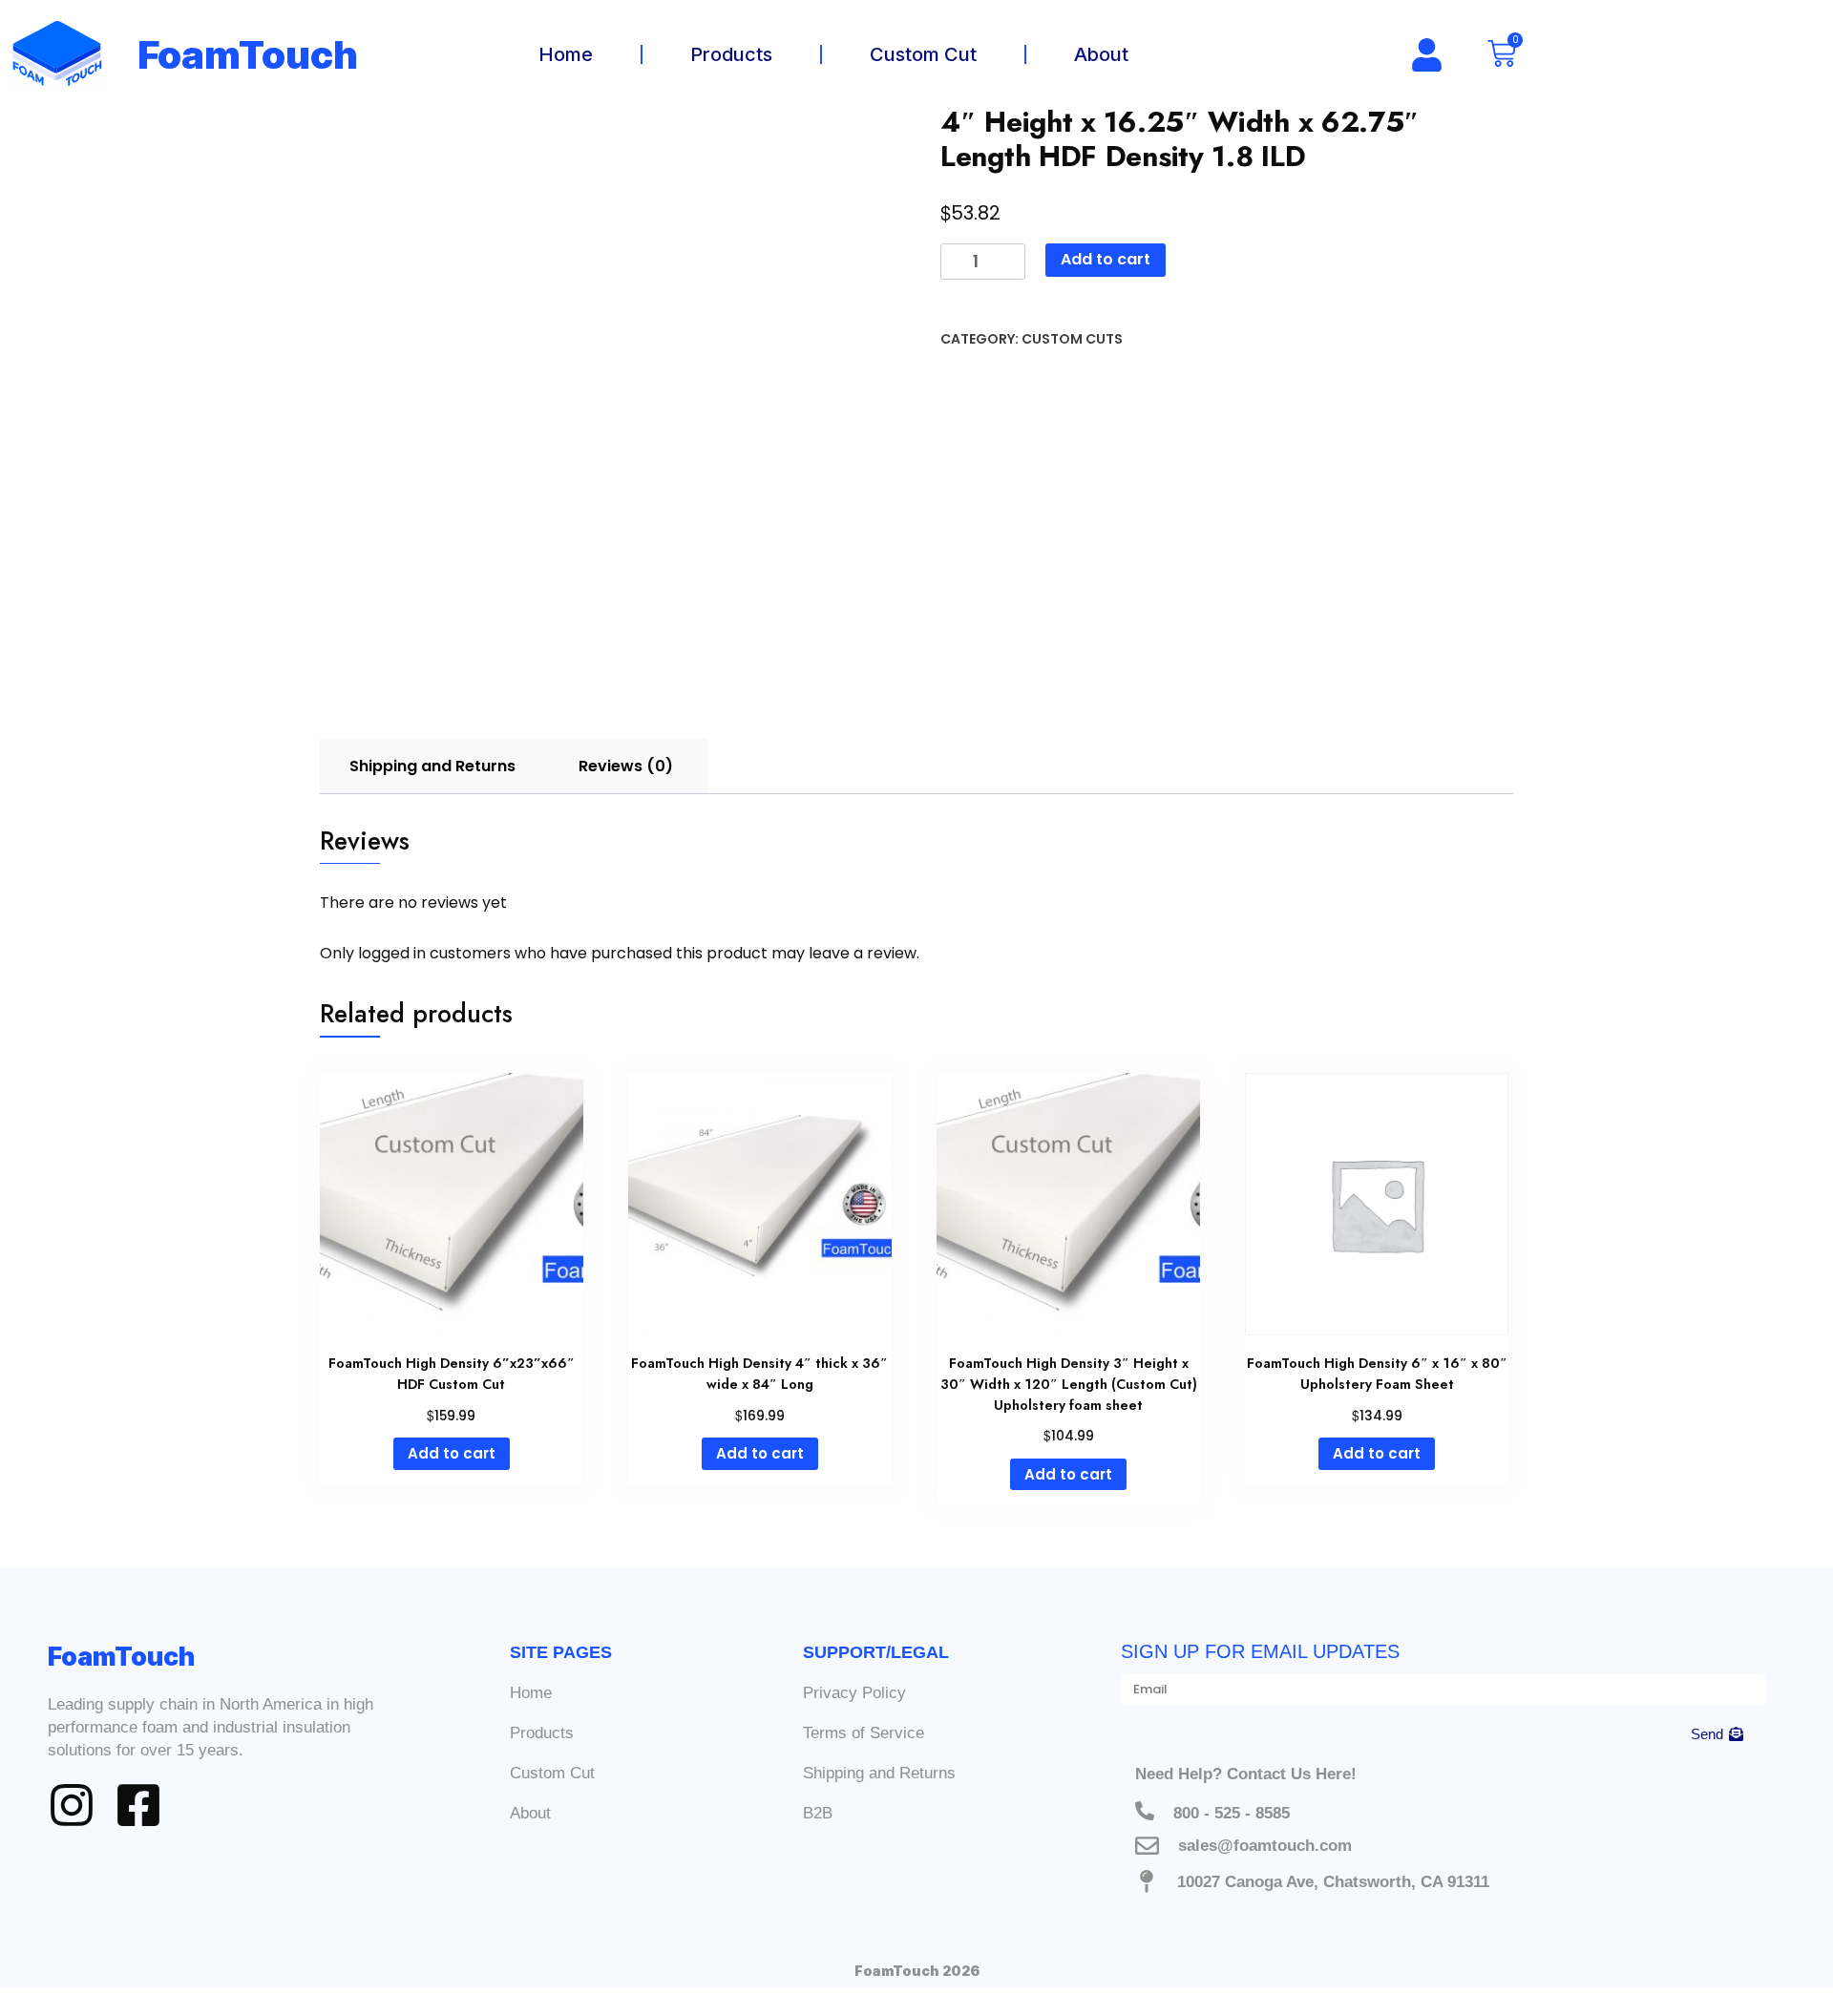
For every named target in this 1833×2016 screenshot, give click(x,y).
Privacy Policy (854, 1693)
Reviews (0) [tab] (626, 766)
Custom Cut (923, 54)
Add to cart (1106, 259)
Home (566, 54)
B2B (818, 1813)
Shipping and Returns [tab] (432, 766)
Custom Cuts (1072, 339)
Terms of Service (864, 1733)
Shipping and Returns (879, 1773)
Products (731, 54)
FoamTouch (248, 55)
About (1101, 54)
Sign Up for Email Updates (1260, 1651)
